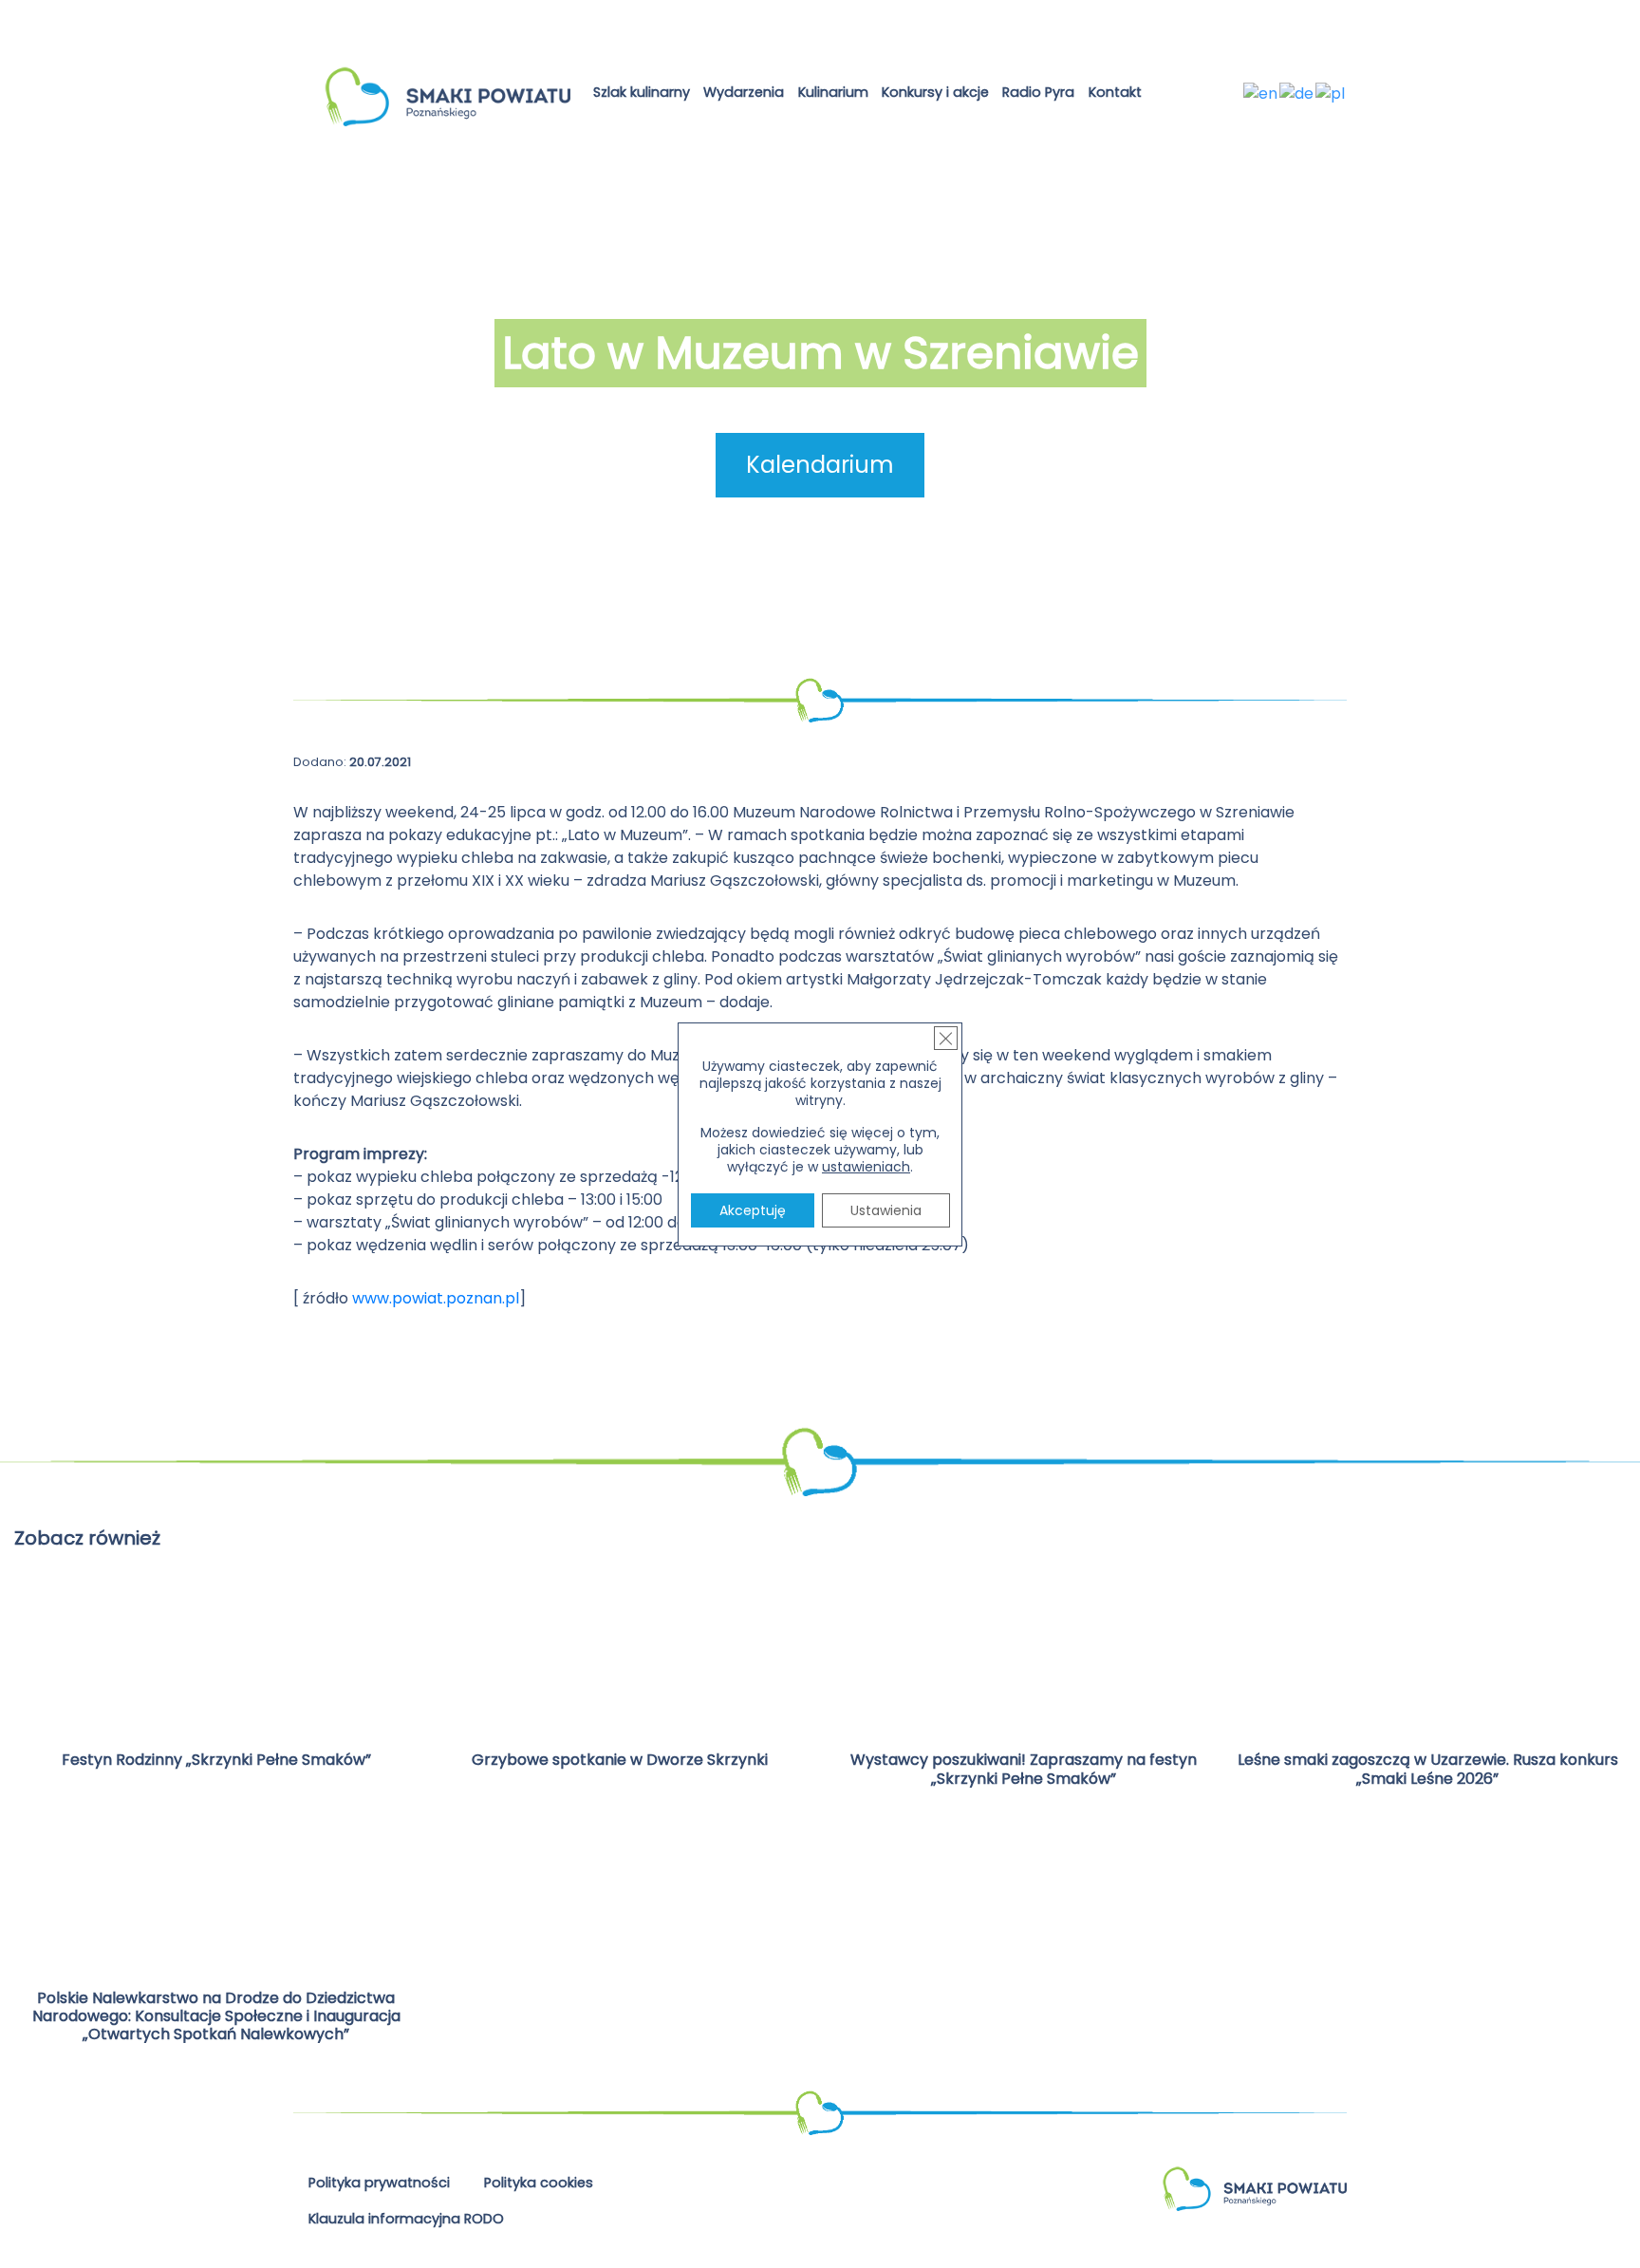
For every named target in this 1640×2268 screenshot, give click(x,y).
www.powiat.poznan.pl (436, 1298)
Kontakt (1115, 92)
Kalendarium (820, 465)
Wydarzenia (744, 92)
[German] (1297, 93)
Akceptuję (753, 1210)
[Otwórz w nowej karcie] (1164, 95)
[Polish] (1331, 93)
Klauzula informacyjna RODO (406, 2219)
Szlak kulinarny (642, 92)
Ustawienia (886, 1210)
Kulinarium (833, 92)
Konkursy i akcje (935, 92)
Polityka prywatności (379, 2183)
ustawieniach (866, 1167)
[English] (1261, 93)
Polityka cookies (539, 2183)
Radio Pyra (1038, 92)
